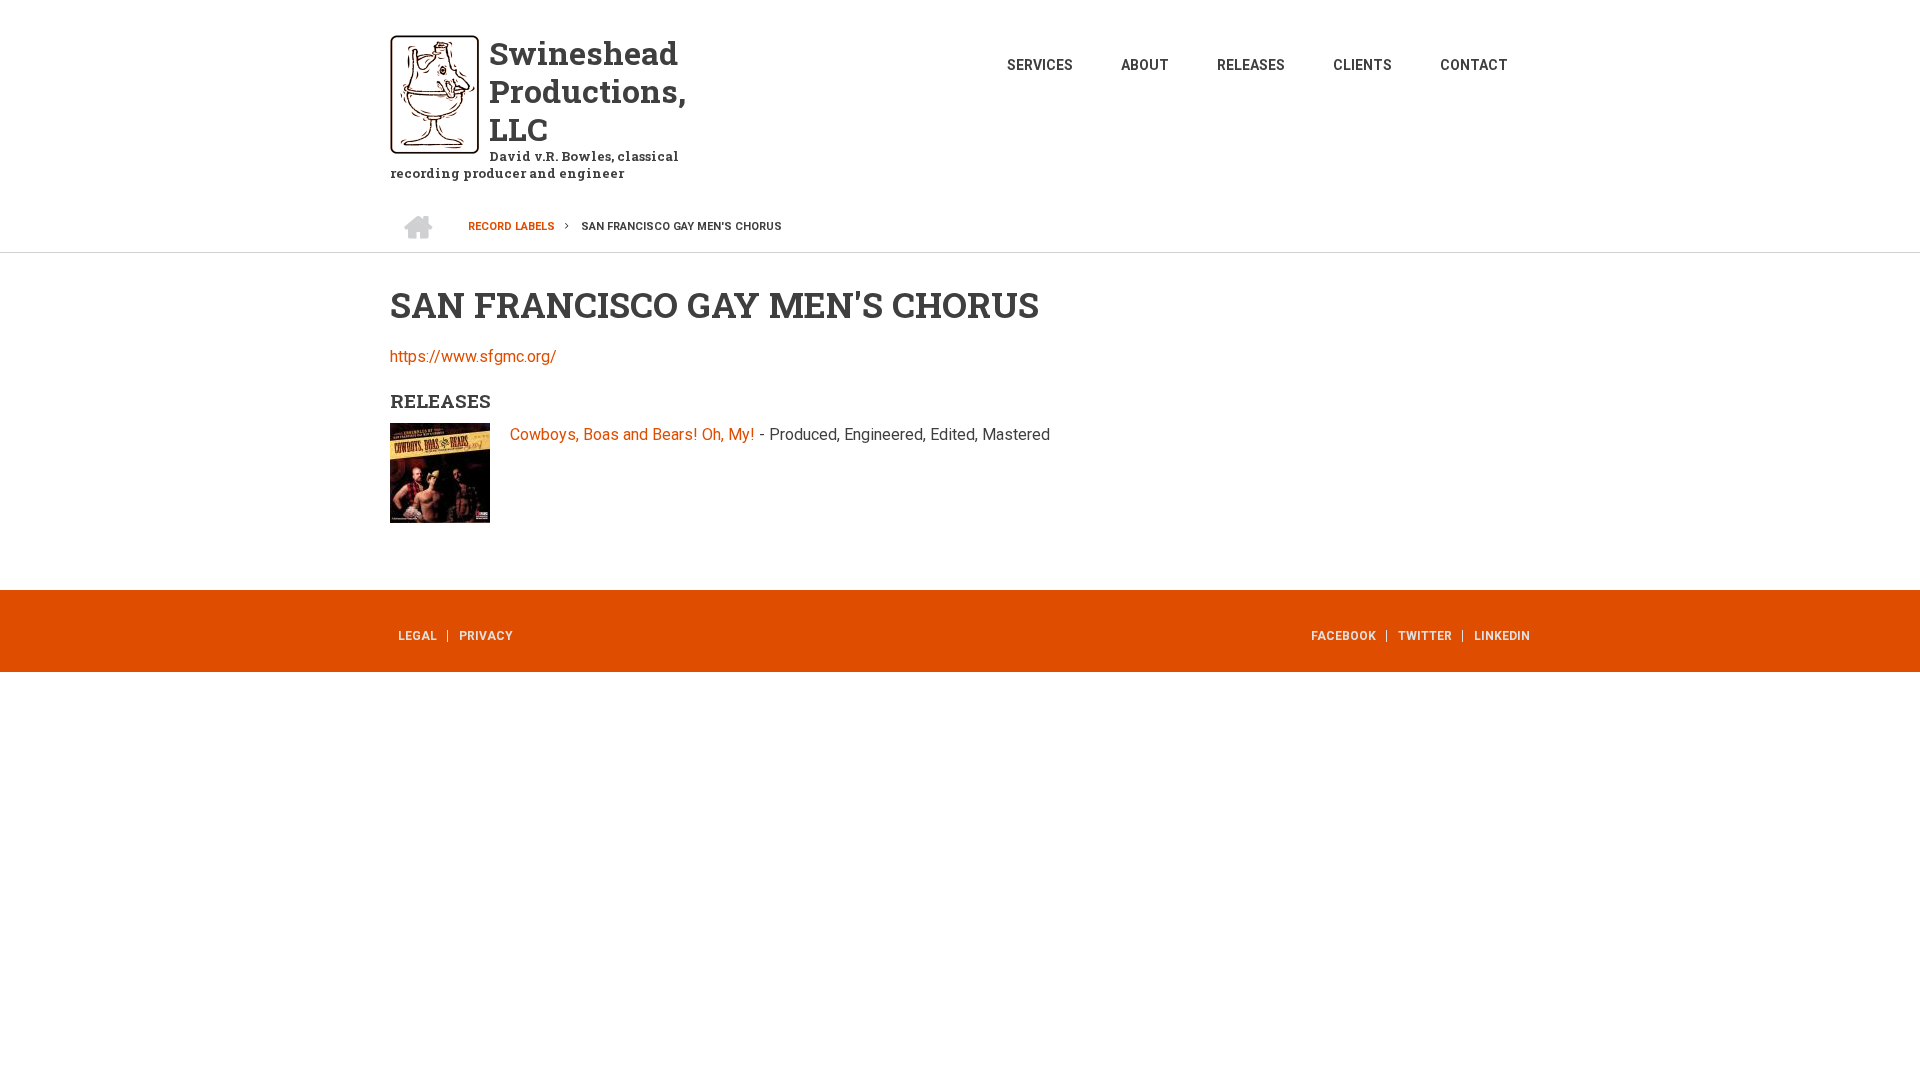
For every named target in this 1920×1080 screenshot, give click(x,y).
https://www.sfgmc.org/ (473, 356)
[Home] (434, 93)
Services (1040, 65)
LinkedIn (1502, 636)
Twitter (1425, 636)
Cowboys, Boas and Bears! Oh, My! (632, 434)
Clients (1362, 65)
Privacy (486, 636)
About (1145, 65)
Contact (1474, 65)
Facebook (1343, 636)
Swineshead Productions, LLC (587, 90)
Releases (1251, 65)
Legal (417, 636)
